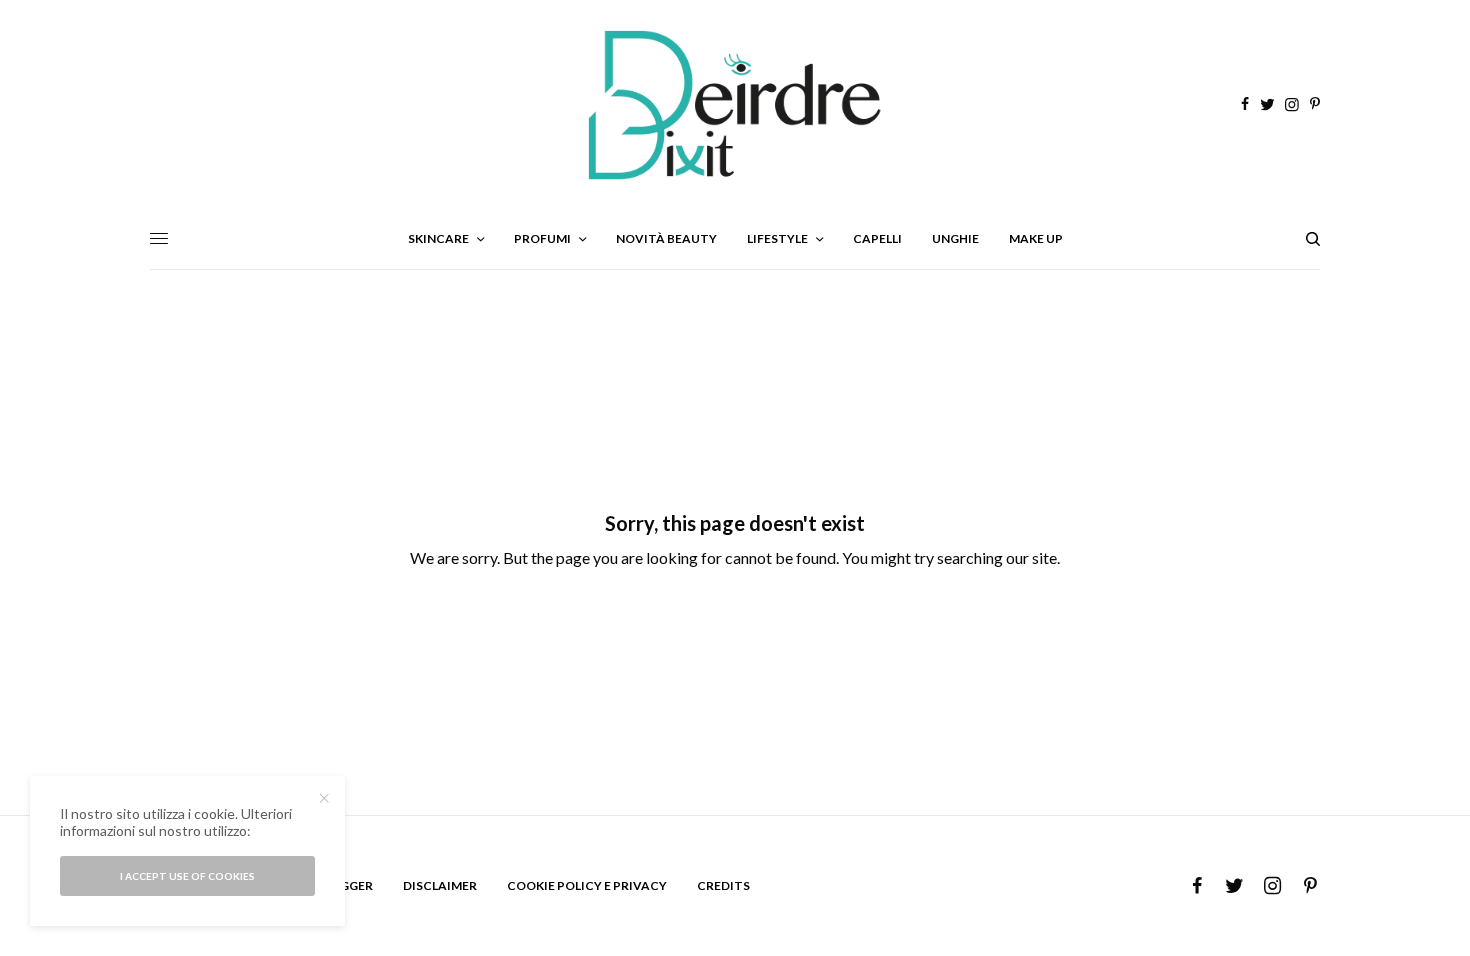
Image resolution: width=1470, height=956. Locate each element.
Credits (723, 885)
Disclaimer (440, 885)
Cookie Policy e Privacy (587, 885)
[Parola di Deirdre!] (735, 105)
